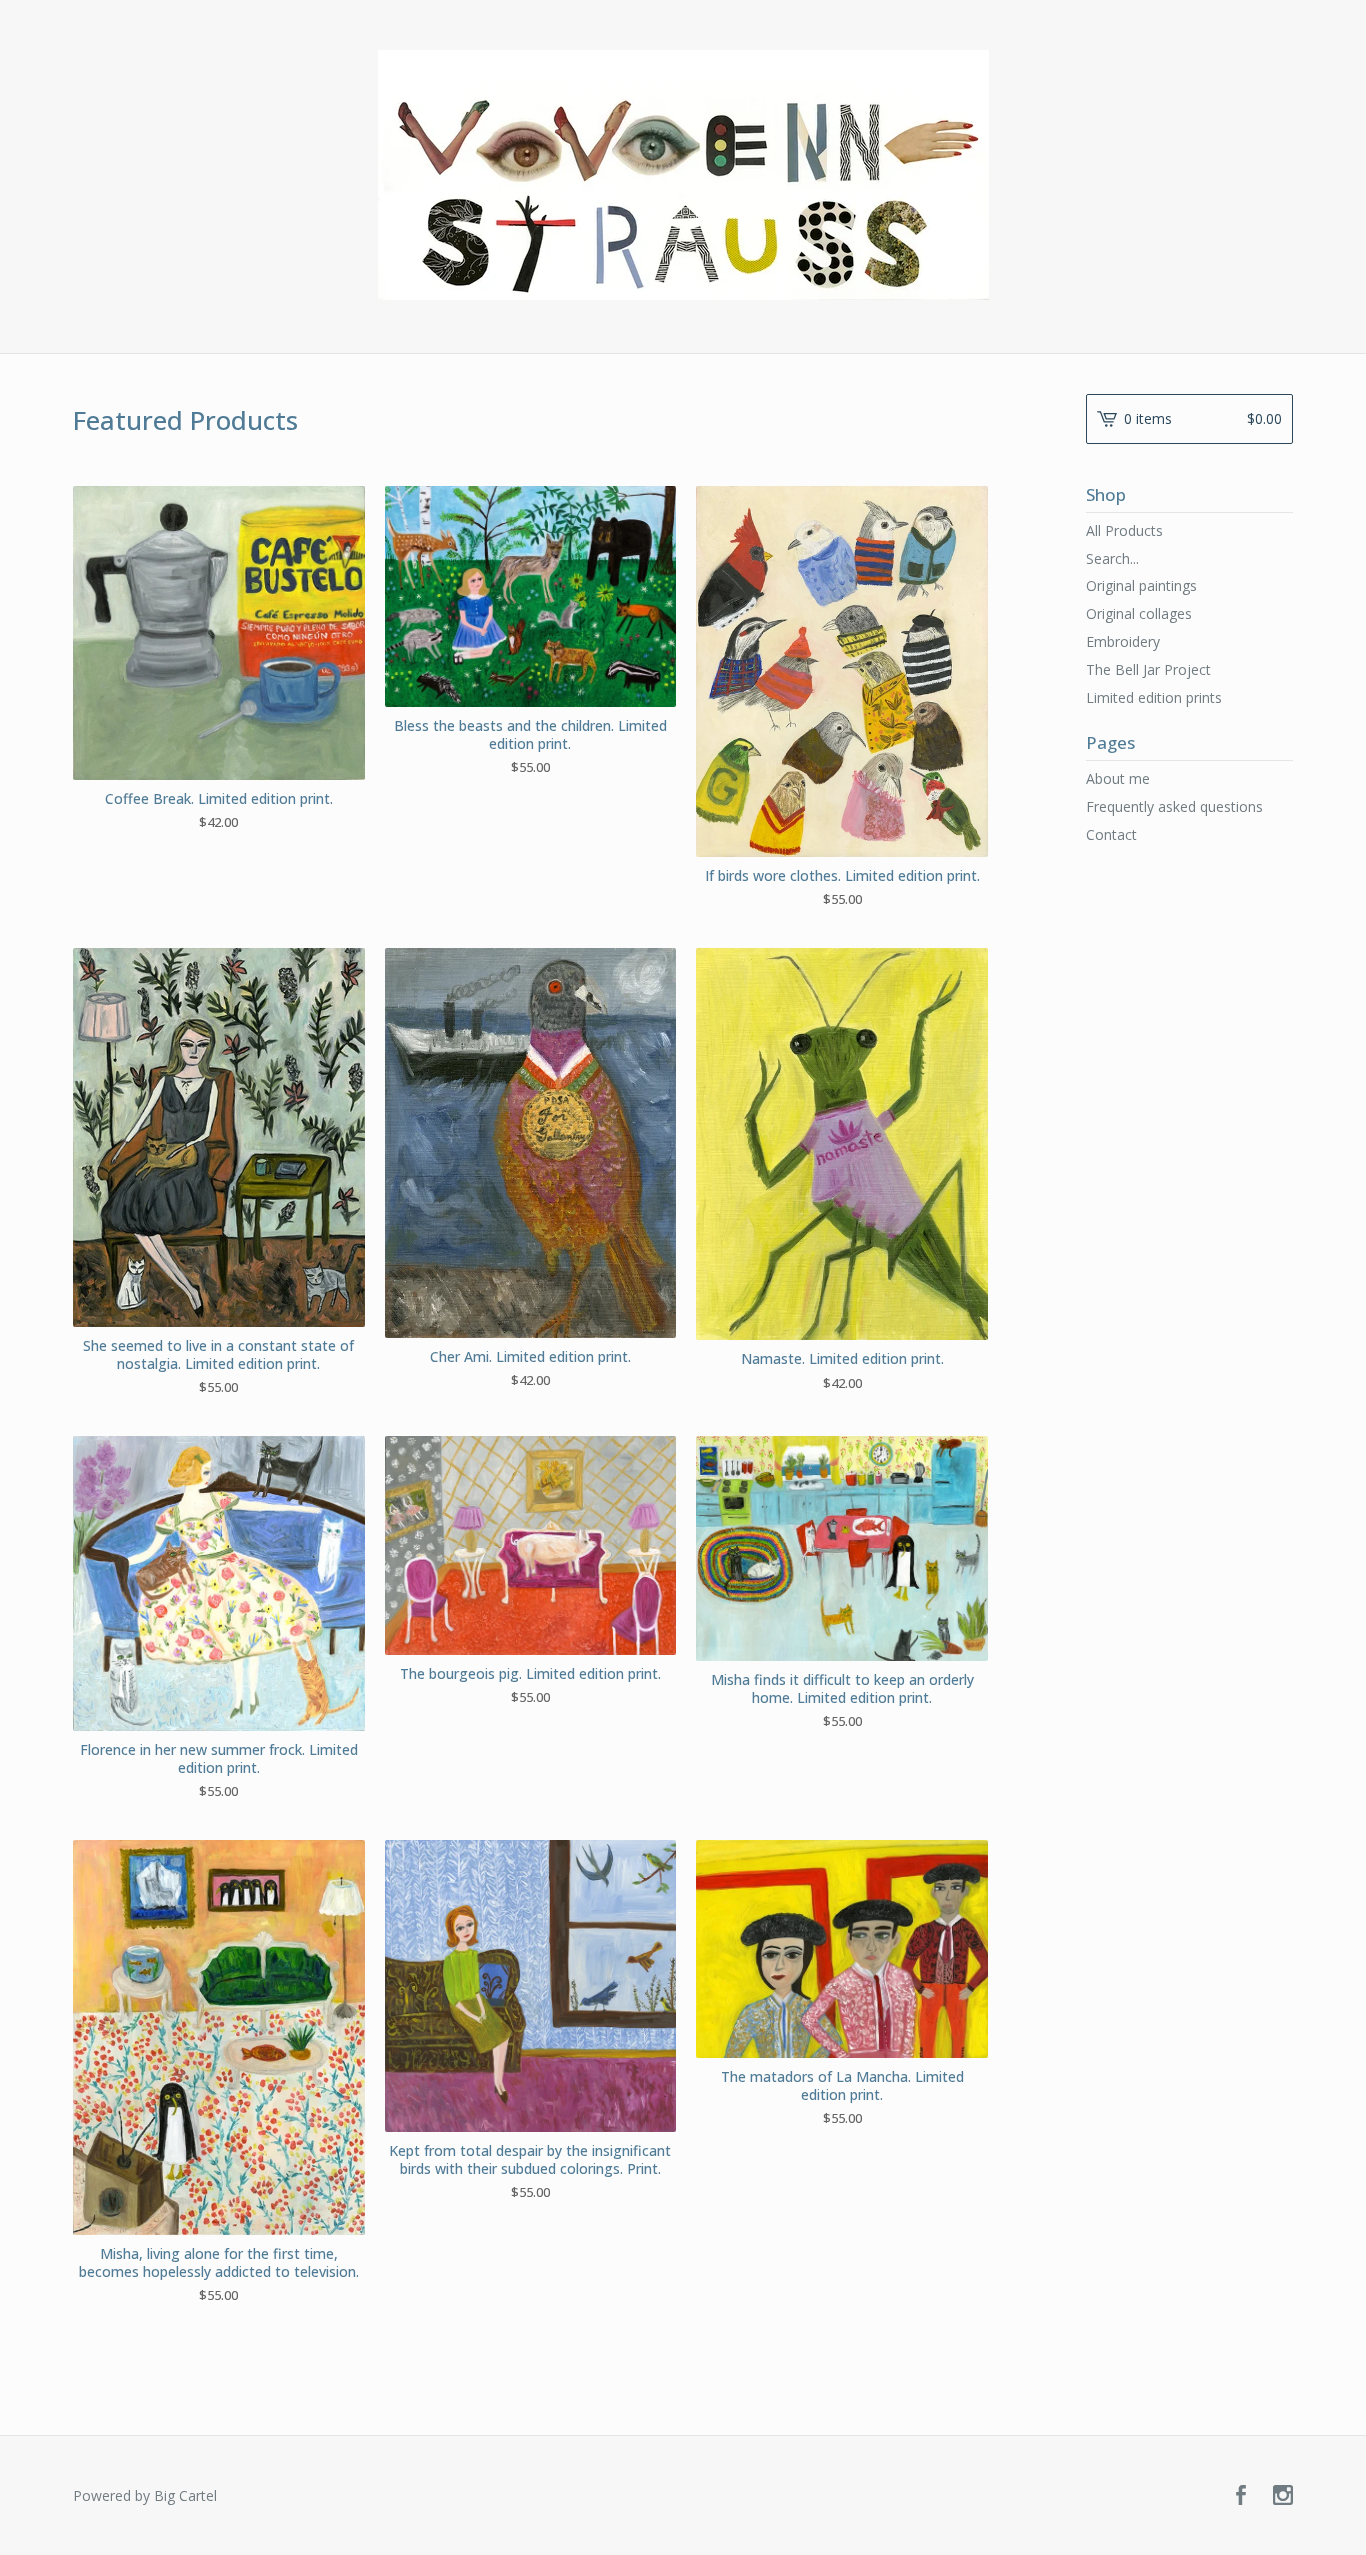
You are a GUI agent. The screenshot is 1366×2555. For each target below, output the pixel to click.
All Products (1124, 530)
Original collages (1139, 613)
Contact (1111, 834)
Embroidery (1123, 641)
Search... (1112, 559)
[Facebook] (1241, 2496)
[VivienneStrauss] (683, 175)
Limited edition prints (1154, 697)
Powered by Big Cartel (145, 2495)
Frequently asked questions (1174, 806)
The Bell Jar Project (1148, 669)
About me (1118, 778)
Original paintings (1141, 585)
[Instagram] (1283, 2496)
